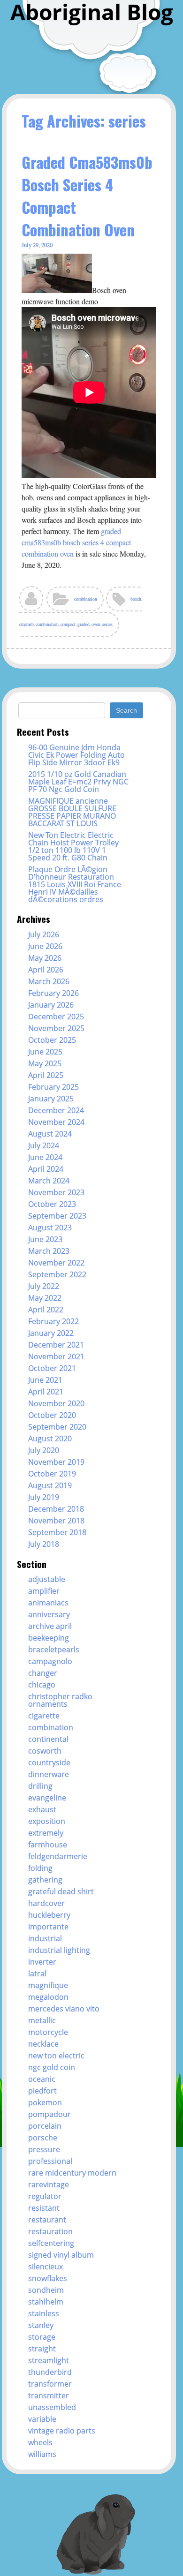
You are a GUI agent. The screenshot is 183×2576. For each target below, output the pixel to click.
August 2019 (50, 1485)
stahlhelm (46, 2302)
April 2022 (46, 1310)
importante (48, 1927)
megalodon (48, 1997)
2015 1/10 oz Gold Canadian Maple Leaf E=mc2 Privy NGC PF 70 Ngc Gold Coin (78, 782)
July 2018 (44, 1544)
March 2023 (49, 1251)
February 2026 (53, 993)
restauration (50, 2231)
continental (48, 1739)
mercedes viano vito (64, 2009)
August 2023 (50, 1228)
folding (40, 1868)
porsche (43, 2138)
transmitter (49, 2395)
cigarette (44, 1716)
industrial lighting (59, 1950)
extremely (46, 1833)
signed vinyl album (61, 2255)
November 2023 (56, 1192)
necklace (43, 2044)
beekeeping (49, 1638)
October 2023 (52, 1204)
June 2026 (45, 946)
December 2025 (56, 1017)
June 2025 (45, 1052)
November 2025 (56, 1028)
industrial (45, 1938)
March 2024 (49, 1181)
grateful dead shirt (61, 1891)
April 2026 (46, 970)
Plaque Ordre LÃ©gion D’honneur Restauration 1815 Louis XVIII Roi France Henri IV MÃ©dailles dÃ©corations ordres (75, 884)
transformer (50, 2384)
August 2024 (50, 1134)
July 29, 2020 (37, 245)
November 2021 (56, 1356)
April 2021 (46, 1392)
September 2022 (57, 1274)
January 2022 (51, 1333)
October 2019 (52, 1474)
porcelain (45, 2126)
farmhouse (48, 1845)
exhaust (42, 1809)
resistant (44, 2208)
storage (42, 2337)
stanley (41, 2325)
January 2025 (51, 1099)
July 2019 (44, 1497)
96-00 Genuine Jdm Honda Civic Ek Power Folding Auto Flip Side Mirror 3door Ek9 (76, 755)
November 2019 (56, 1462)
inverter (42, 1962)
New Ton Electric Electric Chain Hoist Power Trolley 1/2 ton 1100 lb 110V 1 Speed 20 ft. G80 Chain (73, 846)
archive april (50, 1626)
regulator (45, 2196)
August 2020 (50, 1439)
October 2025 (52, 1040)
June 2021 (45, 1380)
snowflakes (48, 2278)
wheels (40, 2442)
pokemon (45, 2102)
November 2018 (56, 1521)
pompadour (50, 2114)
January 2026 (51, 1005)
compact (68, 624)
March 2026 (49, 981)
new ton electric (56, 2056)
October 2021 (52, 1368)
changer (43, 1673)
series (107, 624)
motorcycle (48, 2032)
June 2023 (45, 1239)
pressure (44, 2149)
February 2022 (53, 1321)
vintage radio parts (62, 2431)
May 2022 (45, 1298)
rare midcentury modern (72, 2173)
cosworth (45, 1751)
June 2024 (45, 1157)
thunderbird (50, 2372)
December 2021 (56, 1345)
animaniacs (48, 1603)
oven (96, 624)
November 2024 (56, 1122)
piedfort (42, 2091)
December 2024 (56, 1110)
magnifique (48, 1985)
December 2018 (56, 1509)
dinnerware (49, 1774)
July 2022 (44, 1286)
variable (42, 2419)
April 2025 (46, 1075)
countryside (49, 1763)
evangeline (47, 1798)
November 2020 (56, 1403)
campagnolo (50, 1661)
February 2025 (53, 1087)
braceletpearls (54, 1650)
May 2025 (45, 1063)
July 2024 (44, 1145)
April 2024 (46, 1169)
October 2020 (52, 1415)
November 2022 (56, 1263)
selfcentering (51, 2243)
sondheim (46, 2290)
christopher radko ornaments (60, 1700)
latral (37, 1973)
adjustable (47, 1579)
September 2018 (57, 1532)
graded (84, 624)
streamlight (49, 2360)
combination (86, 599)
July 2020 (44, 1450)
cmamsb (27, 624)
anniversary (49, 1614)
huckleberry (49, 1915)
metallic (42, 2020)
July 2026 (44, 934)
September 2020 (57, 1427)
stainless (44, 2313)
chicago (42, 1685)
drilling (40, 1786)
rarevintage (49, 2184)
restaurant (47, 2220)
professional (50, 2161)
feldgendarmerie (58, 1856)
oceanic (42, 2079)
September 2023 (57, 1216)
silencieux (46, 2267)
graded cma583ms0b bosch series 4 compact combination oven (76, 542)
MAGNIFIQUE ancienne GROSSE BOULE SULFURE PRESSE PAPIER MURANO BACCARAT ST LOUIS (72, 812)
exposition (47, 1821)
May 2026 (45, 958)
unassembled (52, 2407)
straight (42, 2349)
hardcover (46, 1903)
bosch (136, 599)
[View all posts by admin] (32, 602)
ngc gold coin (52, 2067)
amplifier (44, 1591)
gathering (45, 1880)
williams (42, 2454)
